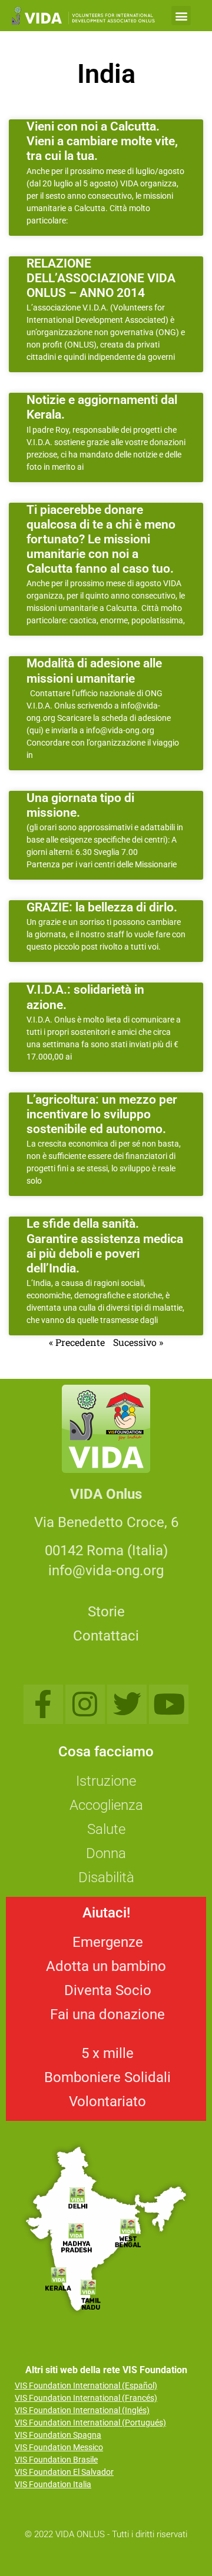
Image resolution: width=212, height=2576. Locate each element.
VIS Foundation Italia (53, 2484)
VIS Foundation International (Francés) (86, 2398)
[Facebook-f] (43, 1704)
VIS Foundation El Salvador (64, 2472)
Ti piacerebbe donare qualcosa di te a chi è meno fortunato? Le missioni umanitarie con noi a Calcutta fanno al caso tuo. (101, 539)
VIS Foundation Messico (59, 2447)
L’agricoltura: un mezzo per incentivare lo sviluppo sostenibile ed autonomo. (102, 1114)
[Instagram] (85, 1704)
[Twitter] (127, 1704)
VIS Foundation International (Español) (86, 2385)
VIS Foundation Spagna (58, 2435)
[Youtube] (169, 1704)
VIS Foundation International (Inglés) (82, 2410)
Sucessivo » (138, 1342)
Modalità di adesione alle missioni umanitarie (94, 671)
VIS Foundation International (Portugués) (90, 2423)
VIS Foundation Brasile (56, 2460)
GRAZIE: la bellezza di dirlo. (102, 907)
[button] (181, 16)
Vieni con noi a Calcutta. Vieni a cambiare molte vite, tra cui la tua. (102, 141)
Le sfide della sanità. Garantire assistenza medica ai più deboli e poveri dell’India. (105, 1246)
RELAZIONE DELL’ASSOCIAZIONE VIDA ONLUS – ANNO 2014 (101, 278)
